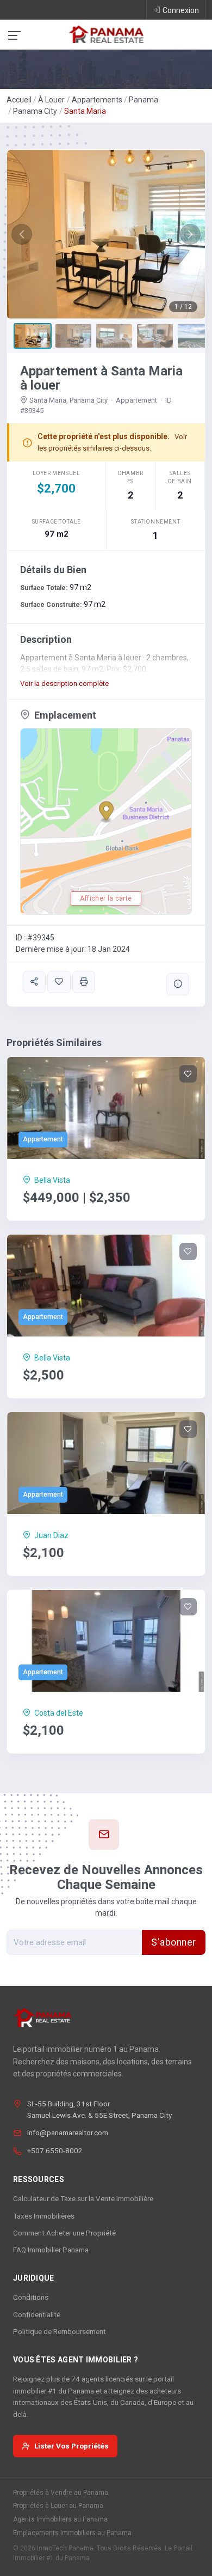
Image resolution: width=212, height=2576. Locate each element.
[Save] (59, 982)
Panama (144, 100)
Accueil (19, 100)
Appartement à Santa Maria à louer (101, 378)
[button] (22, 234)
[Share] (34, 982)
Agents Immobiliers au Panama (60, 2519)
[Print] (84, 982)
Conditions (31, 2297)
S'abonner (174, 1942)
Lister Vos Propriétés (71, 2446)
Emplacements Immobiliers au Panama (72, 2533)
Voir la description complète (64, 684)
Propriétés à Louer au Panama (58, 2506)
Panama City (35, 111)
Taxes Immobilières (44, 2216)
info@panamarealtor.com (68, 2133)
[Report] (178, 984)
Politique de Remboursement (60, 2331)
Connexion (181, 10)
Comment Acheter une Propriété (64, 2233)
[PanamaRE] (106, 34)
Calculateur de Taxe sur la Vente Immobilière (83, 2198)
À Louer (51, 100)
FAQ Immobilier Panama (51, 2250)
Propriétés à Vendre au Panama (61, 2493)
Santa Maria (85, 111)
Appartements (97, 100)
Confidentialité (37, 2314)
